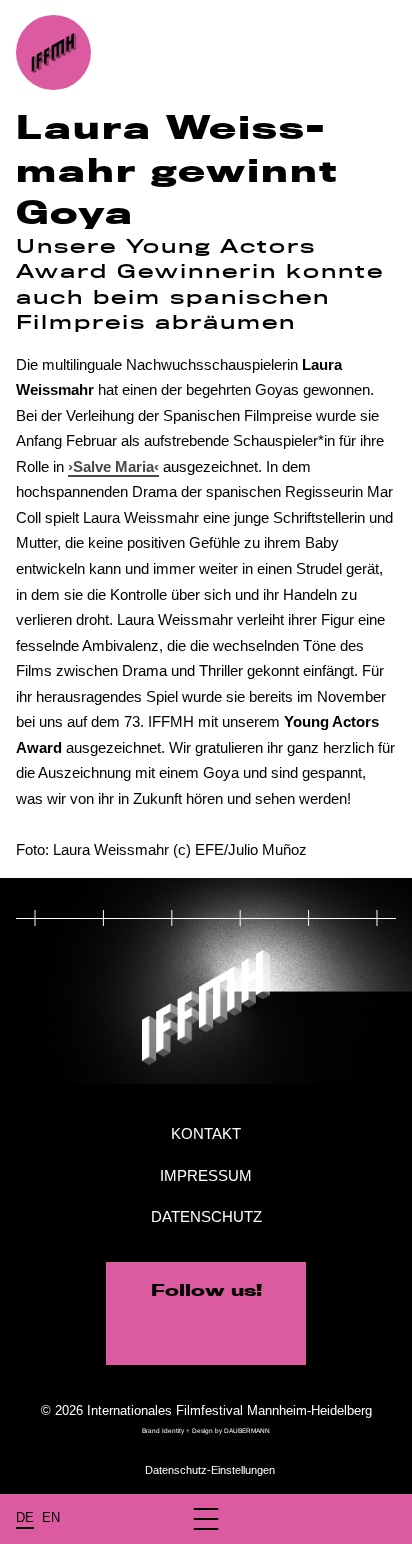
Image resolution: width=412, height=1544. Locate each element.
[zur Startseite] (53, 52)
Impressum (206, 1175)
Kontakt (206, 1133)
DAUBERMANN (247, 1430)
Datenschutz (206, 1216)
